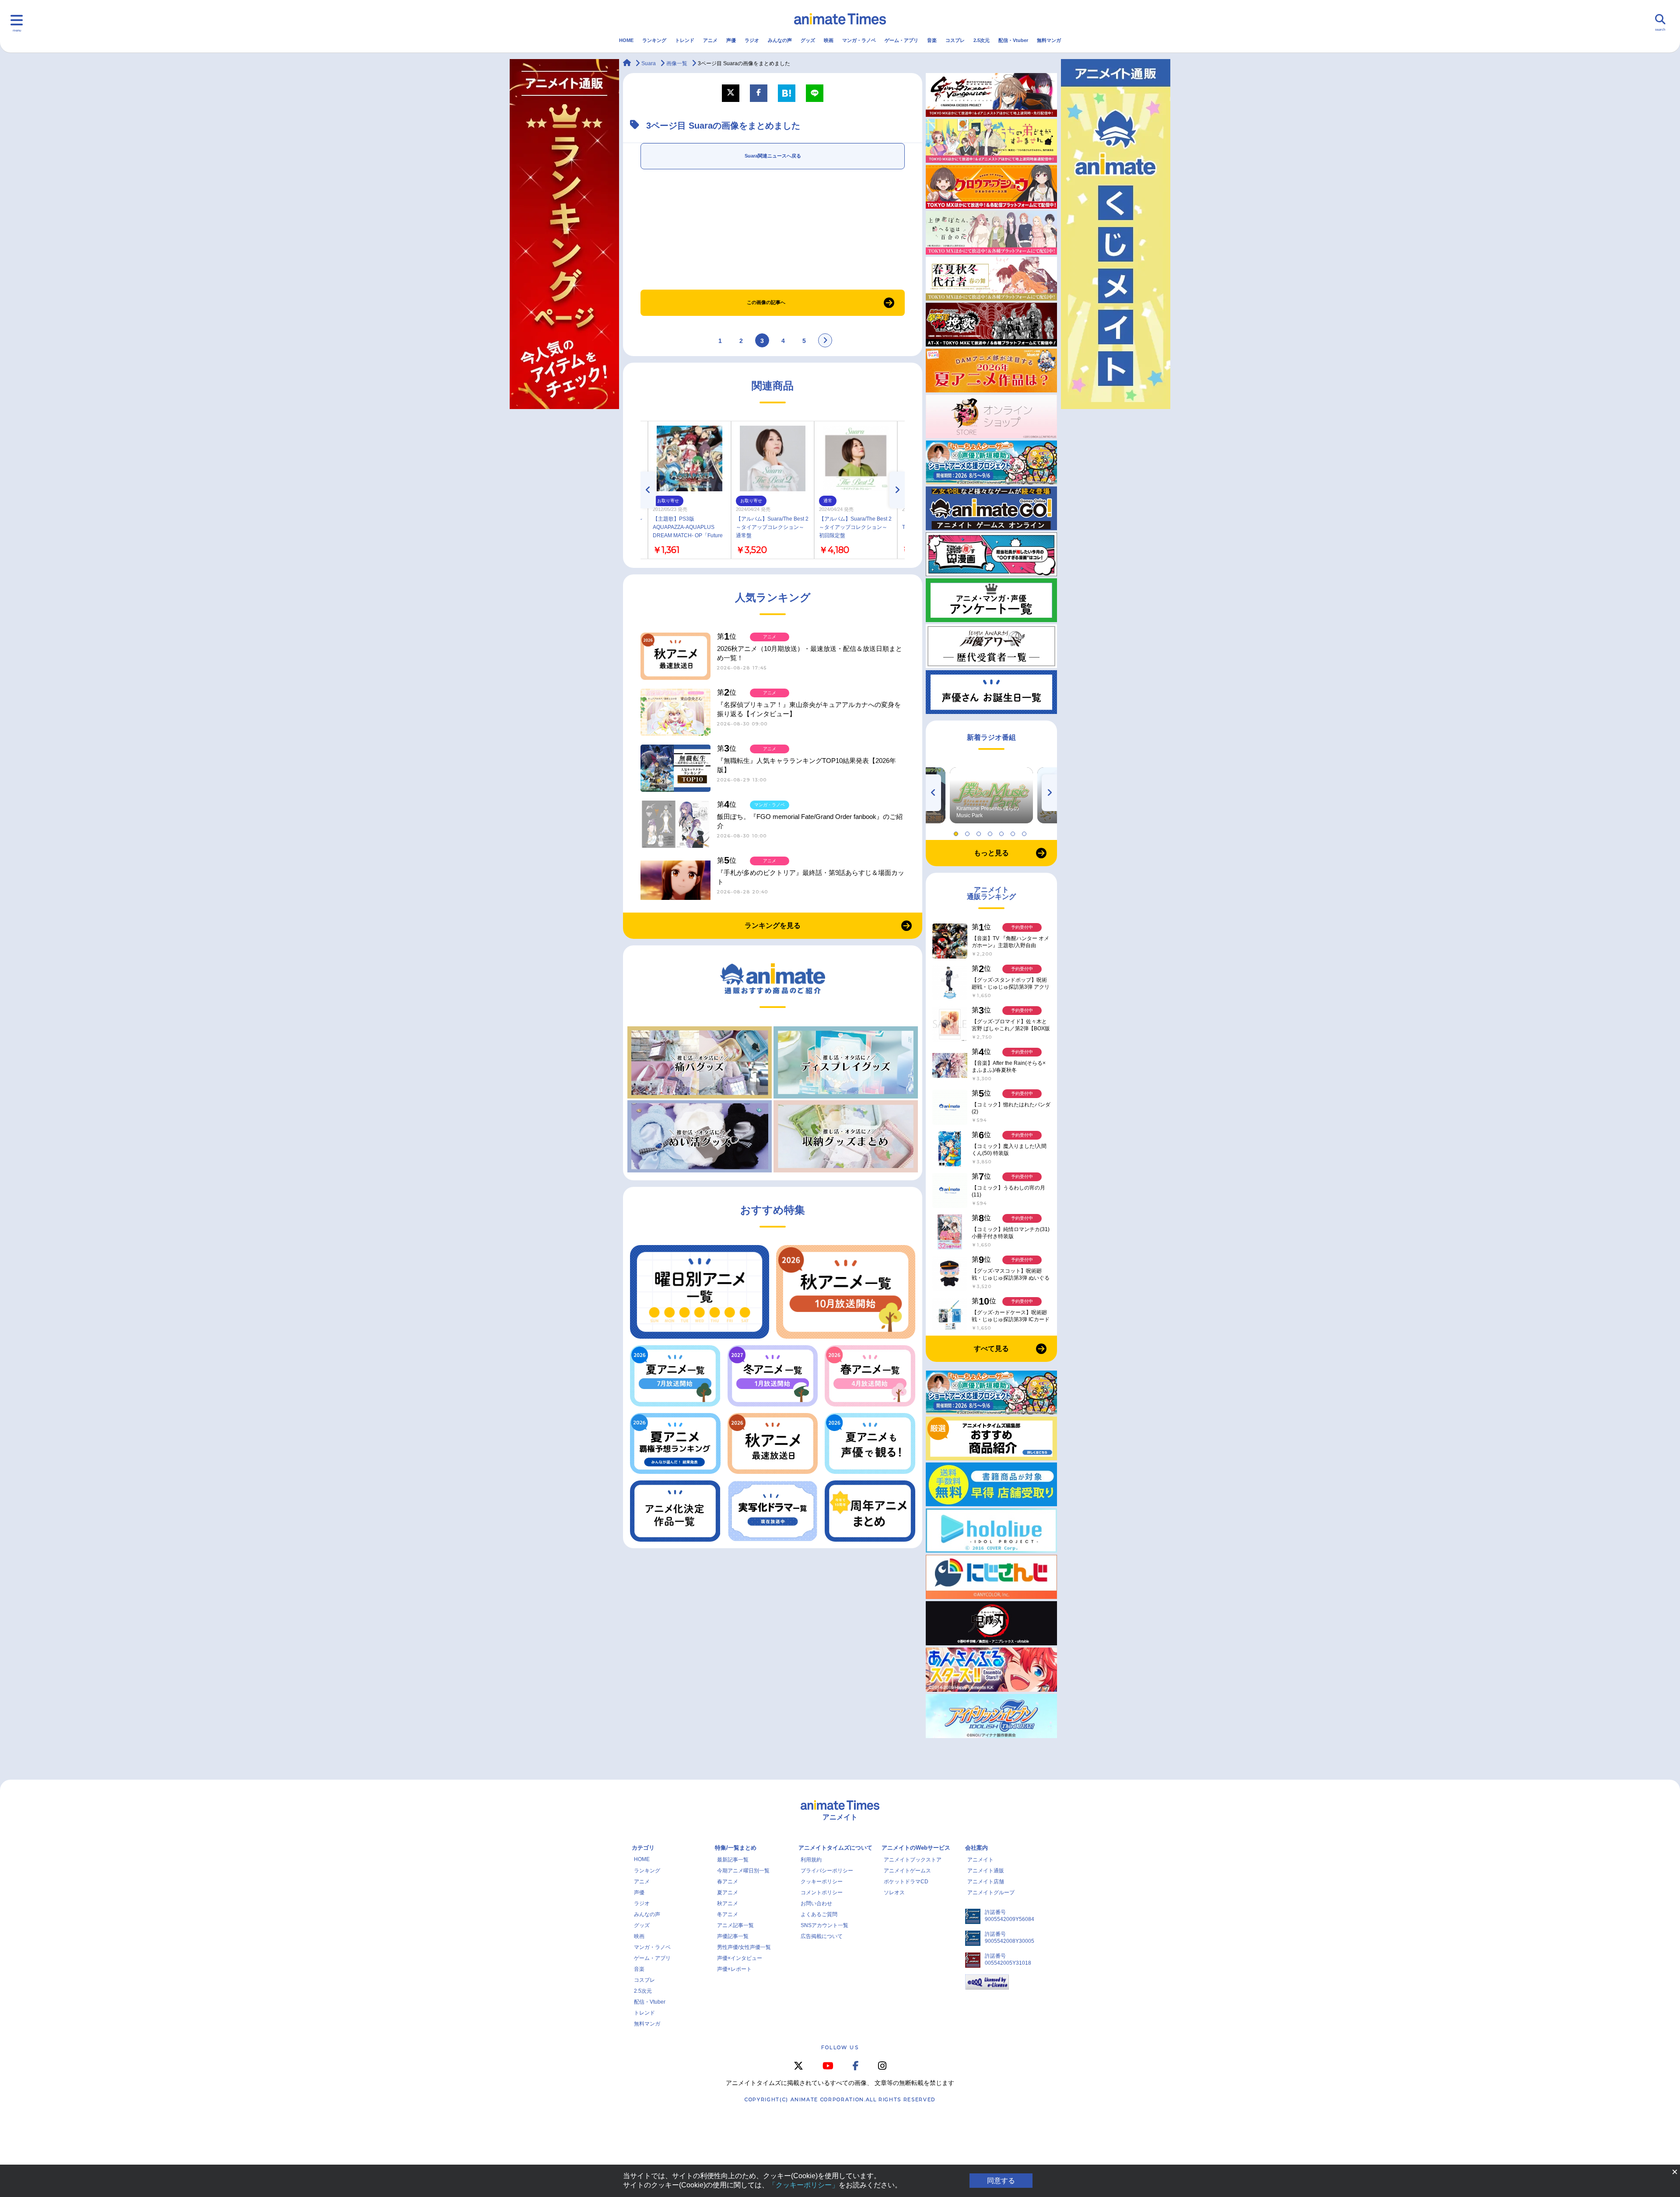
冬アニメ (728, 1914)
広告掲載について (822, 1936)
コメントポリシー (822, 1893)
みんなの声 (780, 40)
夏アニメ (728, 1893)
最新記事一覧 (733, 1860)
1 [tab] (957, 832)
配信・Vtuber (1013, 40)
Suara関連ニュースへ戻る (773, 156)
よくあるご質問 (819, 1914)
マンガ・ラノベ (859, 40)
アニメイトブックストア (913, 1860)
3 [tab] (980, 832)
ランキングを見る (773, 925)
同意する (1001, 2181)
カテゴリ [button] (643, 1848)
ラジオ (752, 40)
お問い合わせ (816, 1903)
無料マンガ (1049, 40)
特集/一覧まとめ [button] (736, 1848)
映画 (829, 40)
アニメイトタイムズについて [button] (835, 1848)
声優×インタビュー (740, 1958)
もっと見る (991, 853)
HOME (626, 40)
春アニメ (728, 1882)
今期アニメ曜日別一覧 (743, 1871)
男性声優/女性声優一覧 (744, 1947)
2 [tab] (969, 832)
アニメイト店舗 (986, 1882)
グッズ (808, 40)
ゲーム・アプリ (901, 40)
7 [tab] (1025, 832)
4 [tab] (991, 832)
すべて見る (991, 1349)
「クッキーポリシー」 (804, 2185)
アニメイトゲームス (907, 1871)
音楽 (932, 40)
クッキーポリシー (822, 1882)
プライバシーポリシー (827, 1871)
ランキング (654, 40)
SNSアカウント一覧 (824, 1925)
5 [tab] (1003, 832)
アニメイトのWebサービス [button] (916, 1848)
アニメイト (980, 1860)
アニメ (710, 40)
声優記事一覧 (733, 1936)
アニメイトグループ (991, 1893)
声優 (731, 40)
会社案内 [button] (976, 1848)
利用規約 (811, 1860)
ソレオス (894, 1893)
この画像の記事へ (766, 302)
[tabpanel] (991, 795)
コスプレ (955, 40)
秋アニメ (728, 1903)
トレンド (685, 40)
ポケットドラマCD (906, 1882)
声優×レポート (734, 1969)
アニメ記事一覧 (735, 1925)
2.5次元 (982, 40)
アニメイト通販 (986, 1871)
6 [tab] (1014, 832)
